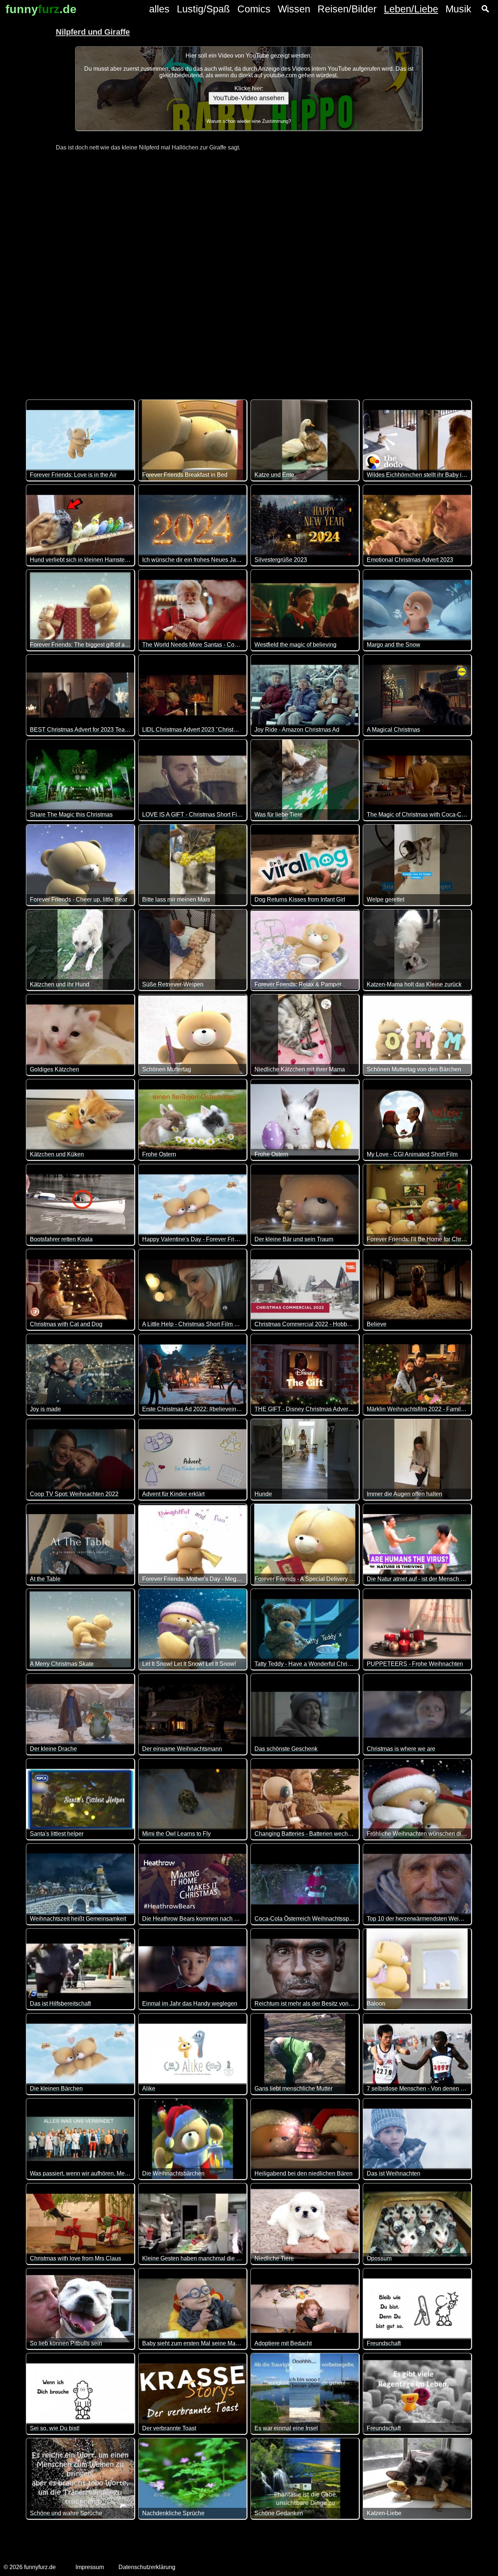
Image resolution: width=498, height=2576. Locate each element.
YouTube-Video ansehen (249, 98)
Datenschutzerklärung (147, 2567)
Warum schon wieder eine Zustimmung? (249, 121)
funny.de (41, 9)
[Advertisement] (249, 271)
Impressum (90, 2567)
